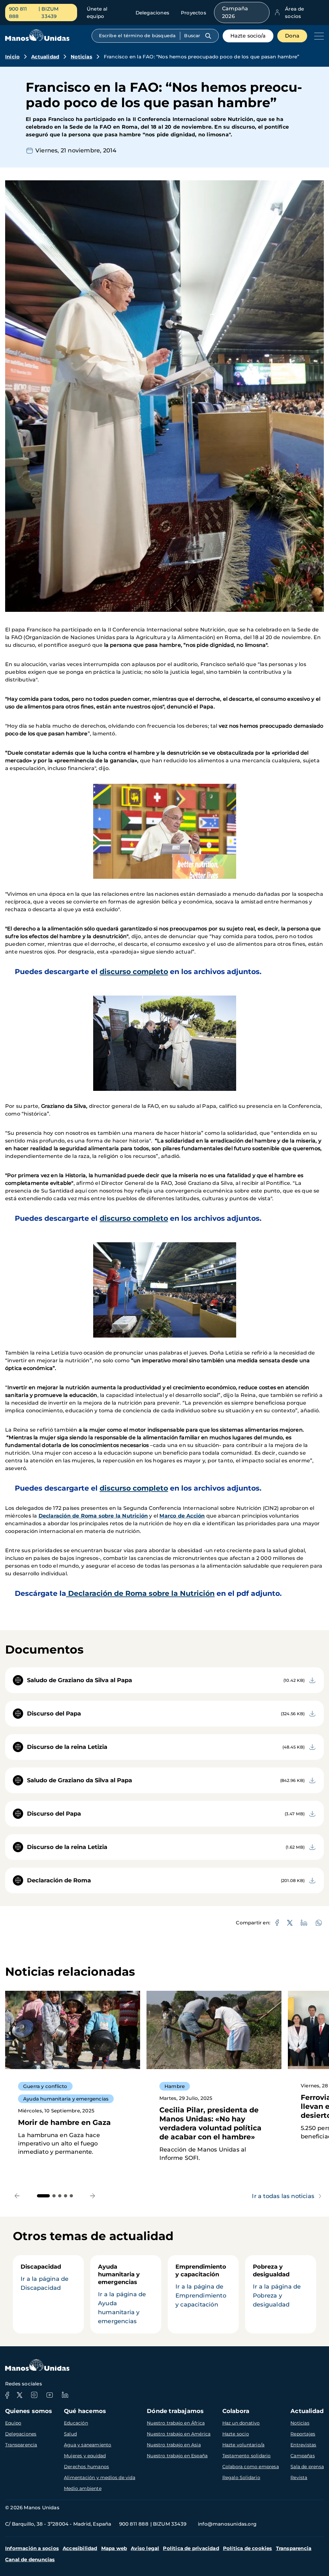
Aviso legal (145, 2548)
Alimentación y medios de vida (100, 2478)
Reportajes (303, 2434)
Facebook (7, 2395)
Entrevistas (303, 2445)
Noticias (81, 57)
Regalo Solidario (241, 2478)
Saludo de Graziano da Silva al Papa (80, 1680)
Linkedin (65, 2395)
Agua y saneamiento (88, 2445)
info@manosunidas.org (227, 2524)
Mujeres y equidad (85, 2456)
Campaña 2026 (235, 12)
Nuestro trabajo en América (179, 2434)
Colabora (236, 2411)
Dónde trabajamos (175, 2411)
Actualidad (45, 57)
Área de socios (294, 13)
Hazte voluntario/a (244, 2445)
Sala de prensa (307, 2467)
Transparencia (21, 2445)
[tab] (43, 2196)
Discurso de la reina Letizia (67, 1747)
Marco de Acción (182, 1516)
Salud (70, 2434)
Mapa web (114, 2548)
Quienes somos (29, 2411)
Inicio (12, 57)
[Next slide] (93, 2196)
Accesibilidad (80, 2548)
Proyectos (194, 13)
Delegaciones (152, 13)
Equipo (13, 2423)
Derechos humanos (86, 2467)
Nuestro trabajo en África (176, 2423)
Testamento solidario (247, 2456)
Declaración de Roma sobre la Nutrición (93, 1516)
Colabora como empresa (251, 2467)
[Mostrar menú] (317, 36)
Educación (76, 2423)
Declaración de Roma (59, 1880)
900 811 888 (18, 13)
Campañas (303, 2456)
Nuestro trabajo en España (177, 2456)
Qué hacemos (85, 2411)
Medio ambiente (83, 2488)
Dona (292, 36)
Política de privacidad (191, 2548)
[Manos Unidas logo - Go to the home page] (37, 39)
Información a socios (32, 2548)
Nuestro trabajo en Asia (174, 2445)
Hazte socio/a (248, 36)
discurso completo (134, 972)
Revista (299, 2478)
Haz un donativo (241, 2423)
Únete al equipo (97, 13)
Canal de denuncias (30, 2559)
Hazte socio (236, 2434)
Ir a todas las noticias (283, 2196)
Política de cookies (248, 2548)
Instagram (34, 2395)
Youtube (49, 2395)
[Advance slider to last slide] (17, 2196)
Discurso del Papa (54, 1714)
